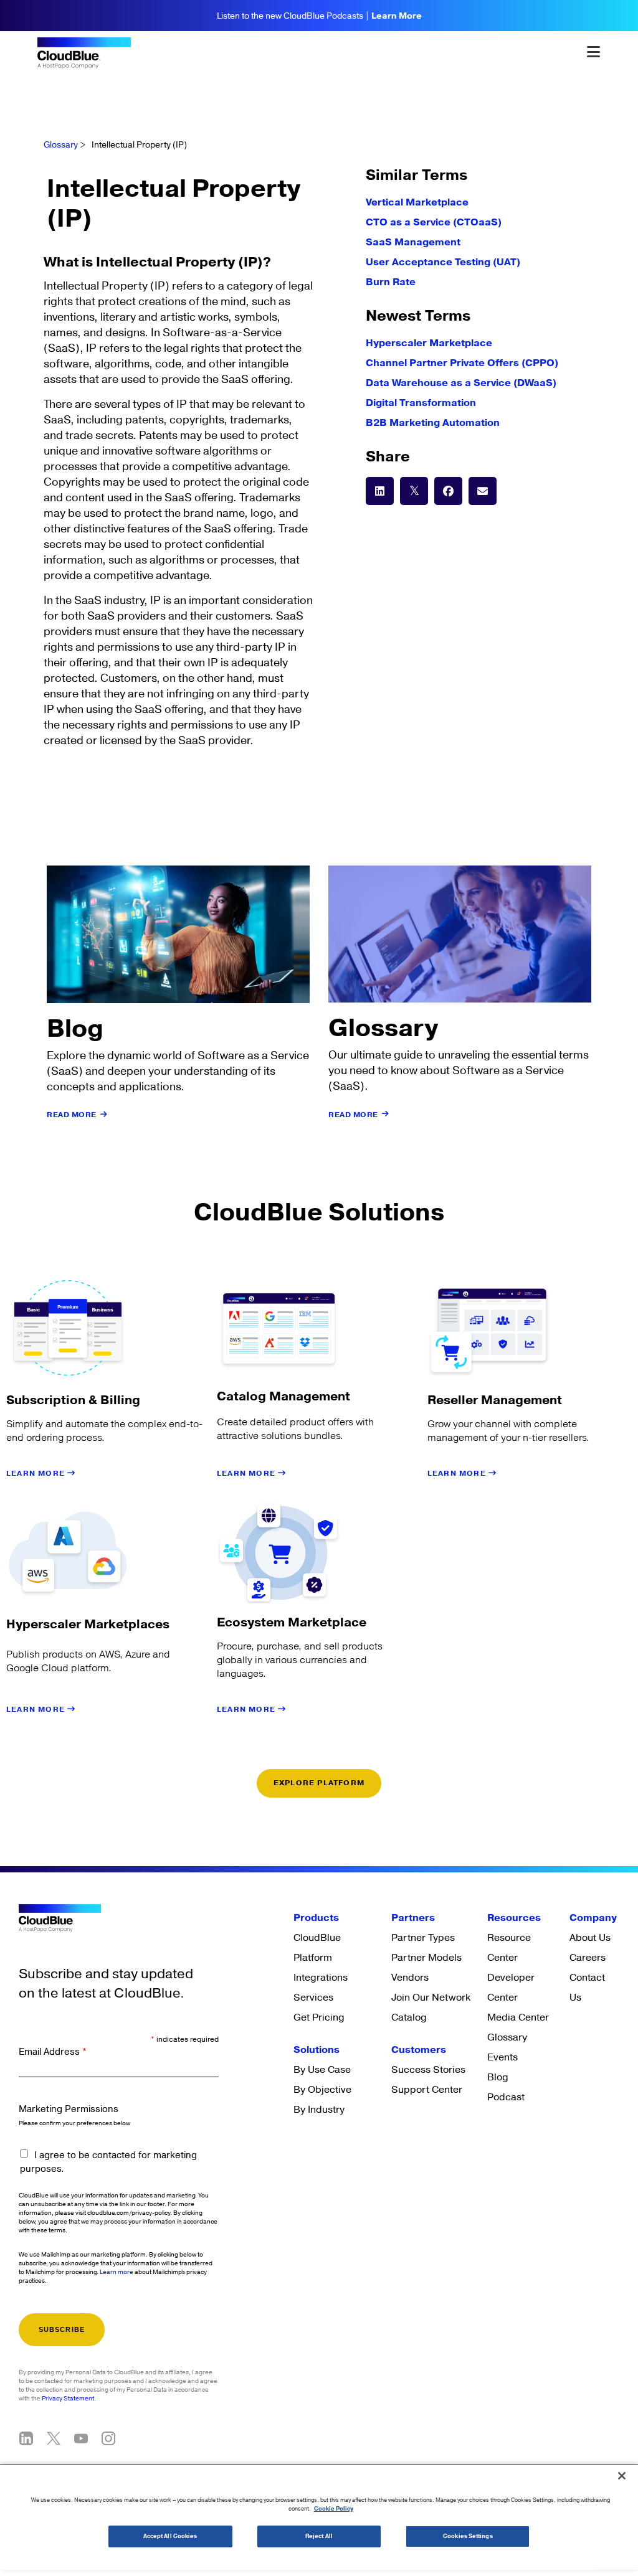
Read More (72, 1115)
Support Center (427, 2090)
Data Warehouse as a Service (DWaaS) (461, 383)
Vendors (410, 1978)
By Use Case (322, 2070)
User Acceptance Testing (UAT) (443, 262)
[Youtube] (81, 2438)
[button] (380, 491)
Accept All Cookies (170, 2536)
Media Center (518, 2017)
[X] (54, 2438)
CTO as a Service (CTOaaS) (434, 222)
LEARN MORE (37, 1474)
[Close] (622, 2476)
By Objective (322, 2090)
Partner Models (426, 1958)
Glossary (61, 145)
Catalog (409, 2017)
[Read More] (104, 1115)
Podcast (506, 2097)
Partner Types (423, 1938)
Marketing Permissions (69, 2109)
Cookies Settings (468, 2536)
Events (502, 2057)
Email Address (53, 2052)
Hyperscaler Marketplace (429, 343)
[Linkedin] (26, 2438)
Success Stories (428, 2070)
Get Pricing (319, 2017)
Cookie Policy (334, 2509)
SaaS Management (413, 242)
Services (313, 1998)
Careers (588, 1958)
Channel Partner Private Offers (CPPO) (462, 363)
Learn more (117, 2272)
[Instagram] (108, 2438)
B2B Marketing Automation (433, 423)
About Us (590, 1938)
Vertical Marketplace (417, 202)
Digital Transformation (421, 403)
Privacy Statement (68, 2399)
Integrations (321, 1978)
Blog (498, 2077)
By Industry (319, 2110)
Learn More (397, 16)
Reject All (319, 2536)
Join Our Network (431, 1998)
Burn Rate (391, 282)
